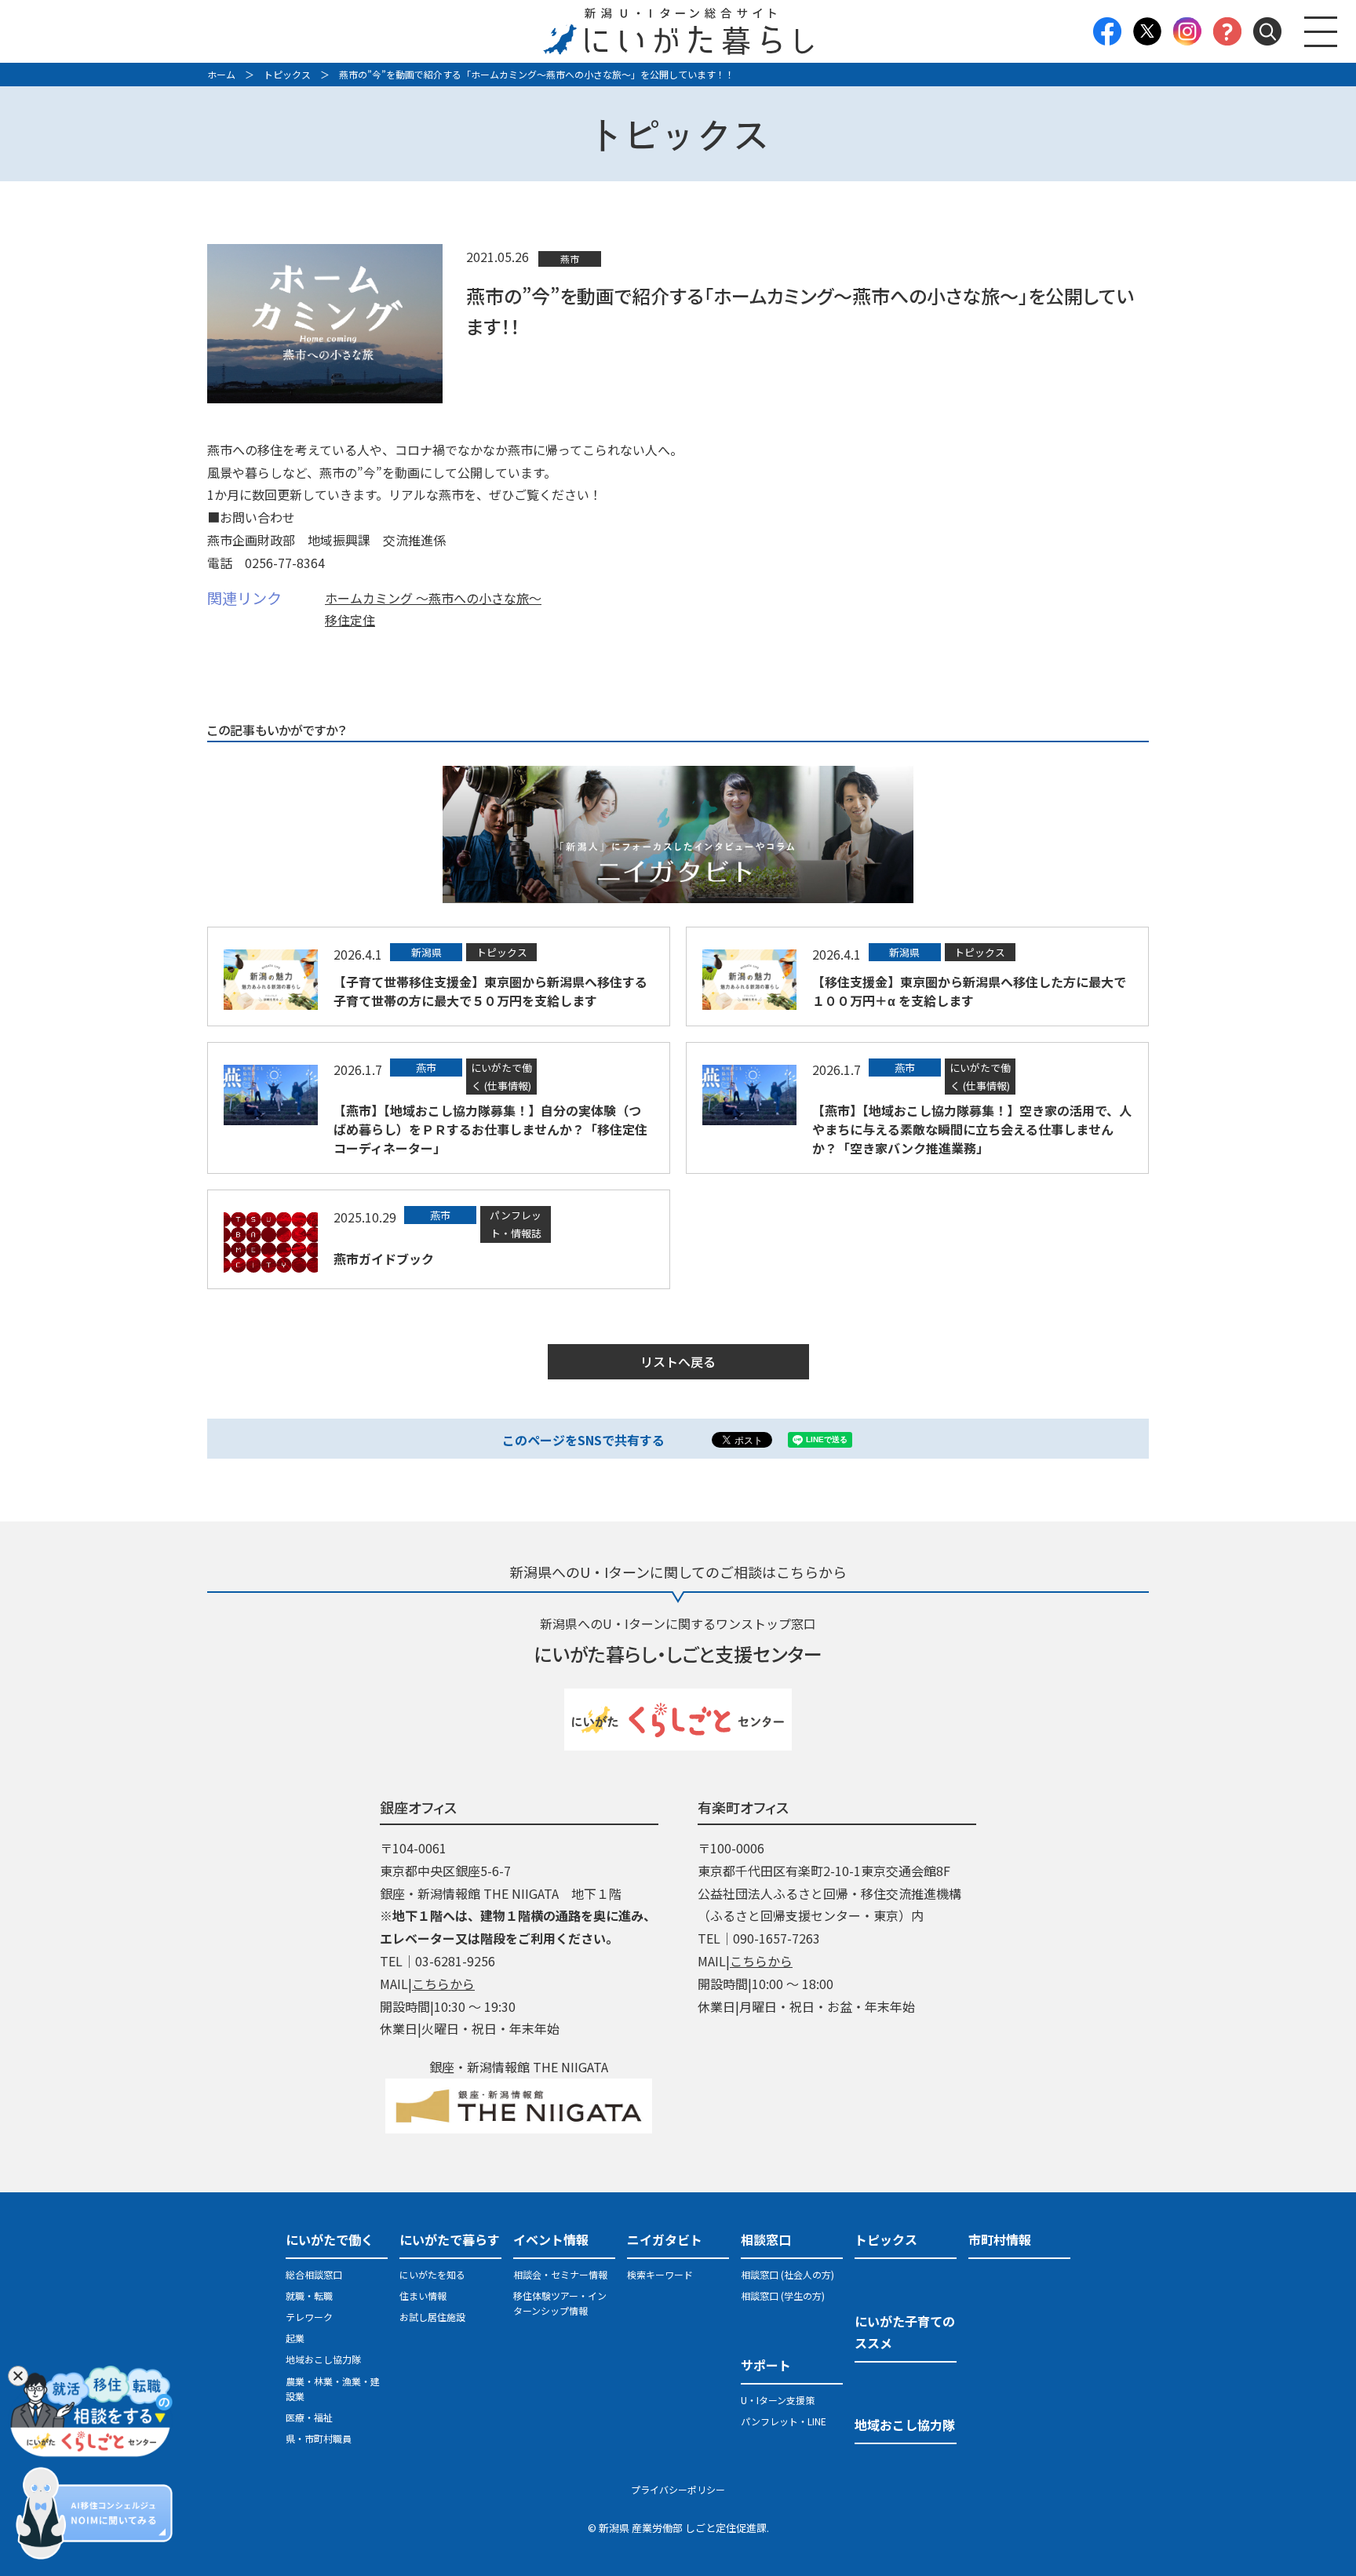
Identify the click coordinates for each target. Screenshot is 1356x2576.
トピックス (287, 74)
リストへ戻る (678, 1361)
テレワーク (309, 2317)
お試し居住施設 (432, 2317)
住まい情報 (423, 2295)
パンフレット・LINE (784, 2421)
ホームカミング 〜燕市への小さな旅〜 (433, 598)
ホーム (221, 74)
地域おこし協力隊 (323, 2359)
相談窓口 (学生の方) (783, 2295)
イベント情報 (551, 2239)
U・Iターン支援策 (778, 2400)
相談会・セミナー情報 (560, 2274)
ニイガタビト (665, 2239)
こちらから (443, 1984)
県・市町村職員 (319, 2438)
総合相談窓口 (314, 2274)
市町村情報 (1000, 2239)
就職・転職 (309, 2295)
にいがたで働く (330, 2239)
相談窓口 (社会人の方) (787, 2274)
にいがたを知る (432, 2274)
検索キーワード (660, 2274)
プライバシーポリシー (678, 2489)
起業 (295, 2338)
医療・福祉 (309, 2417)
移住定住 (350, 620)
